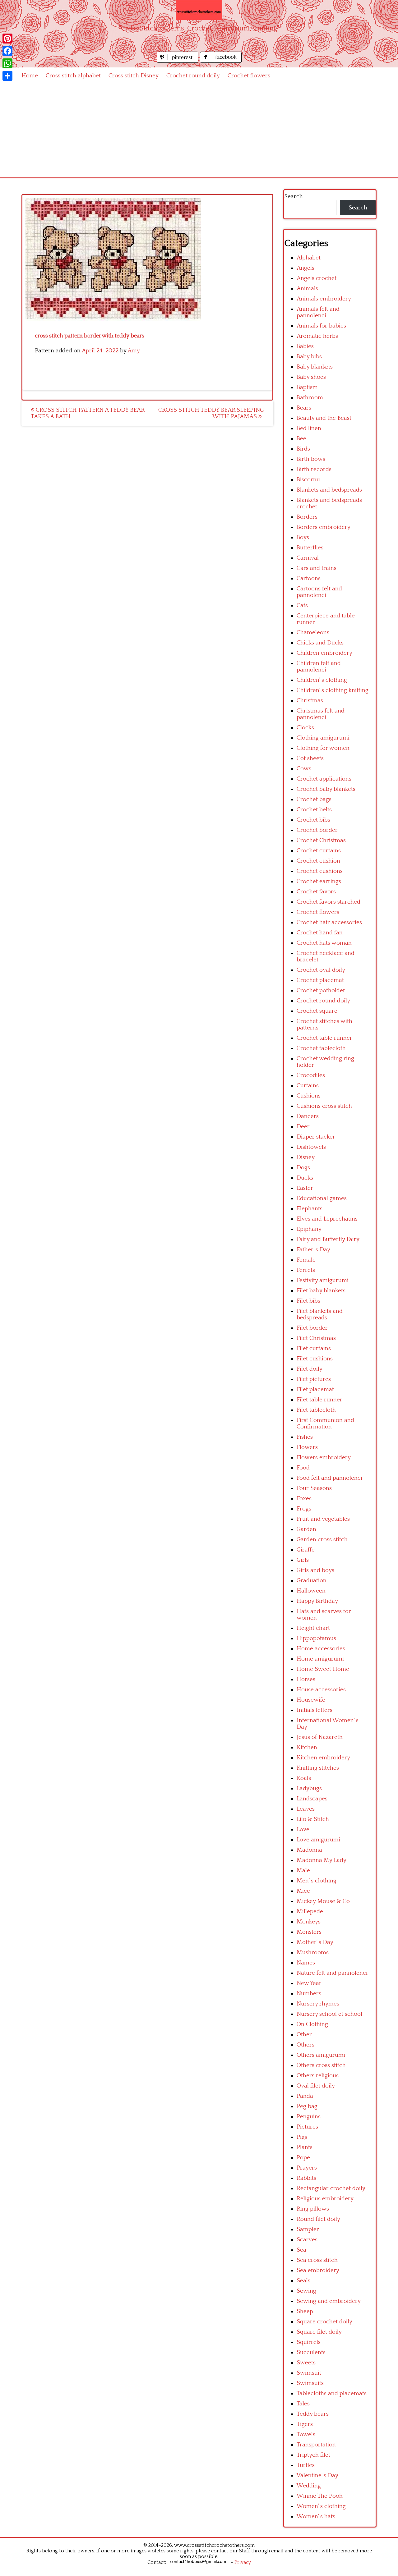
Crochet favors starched (329, 902)
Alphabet (309, 258)
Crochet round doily (193, 76)
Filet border (312, 1328)
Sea (301, 2250)
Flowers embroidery (324, 1458)
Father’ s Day (313, 1250)
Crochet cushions (320, 871)
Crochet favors (316, 892)
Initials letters (315, 1710)
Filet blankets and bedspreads (320, 1314)
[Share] (7, 76)
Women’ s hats (316, 2516)
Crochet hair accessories (329, 922)
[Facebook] (7, 51)
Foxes (304, 1499)
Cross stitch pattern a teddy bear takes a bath (88, 413)
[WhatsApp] (7, 63)
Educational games (322, 1198)
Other (304, 2035)
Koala (304, 1778)
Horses (306, 1679)
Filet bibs (308, 1301)
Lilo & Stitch (313, 1819)
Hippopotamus (316, 1638)
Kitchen (307, 1747)
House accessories (321, 1690)
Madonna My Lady (322, 1860)
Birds (303, 449)
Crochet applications (324, 779)
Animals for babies (321, 326)
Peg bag (307, 2106)
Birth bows (311, 459)
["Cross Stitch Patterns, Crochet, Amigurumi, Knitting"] (199, 10)
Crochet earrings (319, 881)
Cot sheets (310, 758)
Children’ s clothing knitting (333, 690)
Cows (304, 769)
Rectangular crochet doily (331, 2188)
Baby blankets (315, 367)
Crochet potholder (321, 990)
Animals (307, 289)
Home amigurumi (320, 1659)
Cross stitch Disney (134, 76)
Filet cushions (315, 1359)
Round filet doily (318, 2219)
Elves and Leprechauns (327, 1219)
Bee (301, 439)
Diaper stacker (316, 1137)
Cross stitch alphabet (73, 76)
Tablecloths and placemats (332, 2393)
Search (294, 197)
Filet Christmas (316, 1338)
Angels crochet (317, 278)
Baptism (307, 387)
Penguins (309, 2117)
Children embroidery (324, 653)
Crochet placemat (320, 980)
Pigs (302, 2137)
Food (303, 1468)
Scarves (307, 2240)
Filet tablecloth (316, 1410)
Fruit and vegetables (323, 1519)
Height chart (313, 1628)
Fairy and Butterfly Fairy (328, 1239)
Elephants (310, 1209)
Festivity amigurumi (323, 1280)
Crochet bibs (313, 820)
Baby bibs (309, 357)
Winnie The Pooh (320, 2496)
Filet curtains (314, 1348)
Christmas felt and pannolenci (321, 714)
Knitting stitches (318, 1768)
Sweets (306, 2363)
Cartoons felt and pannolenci (319, 592)
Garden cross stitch (322, 1540)
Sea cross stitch (317, 2260)
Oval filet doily (316, 2086)
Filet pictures (314, 1379)
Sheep (305, 2311)
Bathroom (310, 398)
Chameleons (313, 633)
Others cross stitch (321, 2065)
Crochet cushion (318, 861)
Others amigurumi (321, 2055)
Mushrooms (313, 1953)
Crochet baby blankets (326, 789)
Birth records (314, 469)
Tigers (305, 2424)
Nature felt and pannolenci (332, 1973)
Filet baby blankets (321, 1291)
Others (305, 2045)
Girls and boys (315, 1570)
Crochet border (317, 830)
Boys (303, 537)
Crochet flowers (249, 76)
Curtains (308, 1086)
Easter (305, 1188)
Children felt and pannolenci (319, 667)
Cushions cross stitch (324, 1106)
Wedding (309, 2486)
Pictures (307, 2127)
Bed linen (309, 428)
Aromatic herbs (317, 336)
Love (303, 1829)
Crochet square (317, 1011)
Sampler (308, 2229)
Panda (305, 2096)
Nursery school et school (329, 2014)
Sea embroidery (318, 2270)
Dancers (308, 1116)
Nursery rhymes (318, 2004)
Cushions (309, 1096)
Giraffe (306, 1550)
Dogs (303, 1168)
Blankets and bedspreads (329, 490)
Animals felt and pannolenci (318, 312)
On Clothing (312, 2024)
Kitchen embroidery (323, 1758)
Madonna (309, 1850)
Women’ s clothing (321, 2506)
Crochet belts (314, 810)
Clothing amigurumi (323, 738)
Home (30, 76)
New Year (309, 1983)
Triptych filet (313, 2455)
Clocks (305, 728)
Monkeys (309, 1922)
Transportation (316, 2445)
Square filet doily (319, 2332)
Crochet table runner (324, 1038)
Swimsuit (309, 2373)
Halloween (311, 1591)
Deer (303, 1127)
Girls (303, 1560)
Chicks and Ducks (320, 643)
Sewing (306, 2291)
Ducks (305, 1178)
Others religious (318, 2076)
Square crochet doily (324, 2322)
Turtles (306, 2465)
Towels (306, 2434)
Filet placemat (315, 1389)
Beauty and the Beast (324, 418)
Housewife (311, 1700)
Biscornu (308, 480)
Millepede (310, 1911)
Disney (306, 1157)
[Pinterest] (7, 39)
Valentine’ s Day (317, 2475)
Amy (134, 351)
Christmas (310, 701)
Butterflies (310, 548)
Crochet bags (314, 799)
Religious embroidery (325, 2199)
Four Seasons (314, 1488)
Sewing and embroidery (329, 2301)
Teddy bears (313, 2414)
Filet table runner (319, 1400)
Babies (305, 346)
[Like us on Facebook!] (221, 61)
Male (303, 1870)
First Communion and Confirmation (325, 1423)
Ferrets (306, 1270)
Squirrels (309, 2342)
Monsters (309, 1932)
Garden (306, 1529)
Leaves (306, 1809)
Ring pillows (313, 2209)
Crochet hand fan (320, 933)
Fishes (305, 1437)
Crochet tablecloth (321, 1048)
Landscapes (312, 1799)
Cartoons (309, 578)
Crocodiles (311, 1075)
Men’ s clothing (317, 1881)
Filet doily (310, 1369)
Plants (305, 2147)
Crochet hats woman (324, 943)
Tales (303, 2404)
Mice (303, 1891)
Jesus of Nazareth (320, 1737)
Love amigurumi (318, 1840)
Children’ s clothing (322, 680)
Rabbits (306, 2178)
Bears (304, 408)
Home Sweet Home (323, 1669)
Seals (303, 2281)
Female (306, 1260)
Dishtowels (311, 1147)
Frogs (304, 1509)
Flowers (307, 1447)
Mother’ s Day (315, 1942)
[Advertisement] (199, 131)
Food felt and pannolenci (329, 1478)
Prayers (307, 2168)
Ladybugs (309, 1788)
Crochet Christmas (321, 840)
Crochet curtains (319, 851)
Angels (305, 268)
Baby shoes (311, 377)
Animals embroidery (324, 299)
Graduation (312, 1581)
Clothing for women (323, 748)
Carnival (308, 558)
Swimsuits (310, 2383)
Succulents (311, 2352)
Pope (303, 2158)
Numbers (309, 1994)
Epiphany (309, 1229)
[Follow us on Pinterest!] (178, 61)
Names (306, 1963)
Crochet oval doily (321, 970)
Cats (302, 605)
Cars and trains (317, 568)
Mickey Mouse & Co (323, 1901)
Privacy (243, 2562)
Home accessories (321, 1649)
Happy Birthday (317, 1601)
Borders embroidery (324, 527)
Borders (307, 517)
